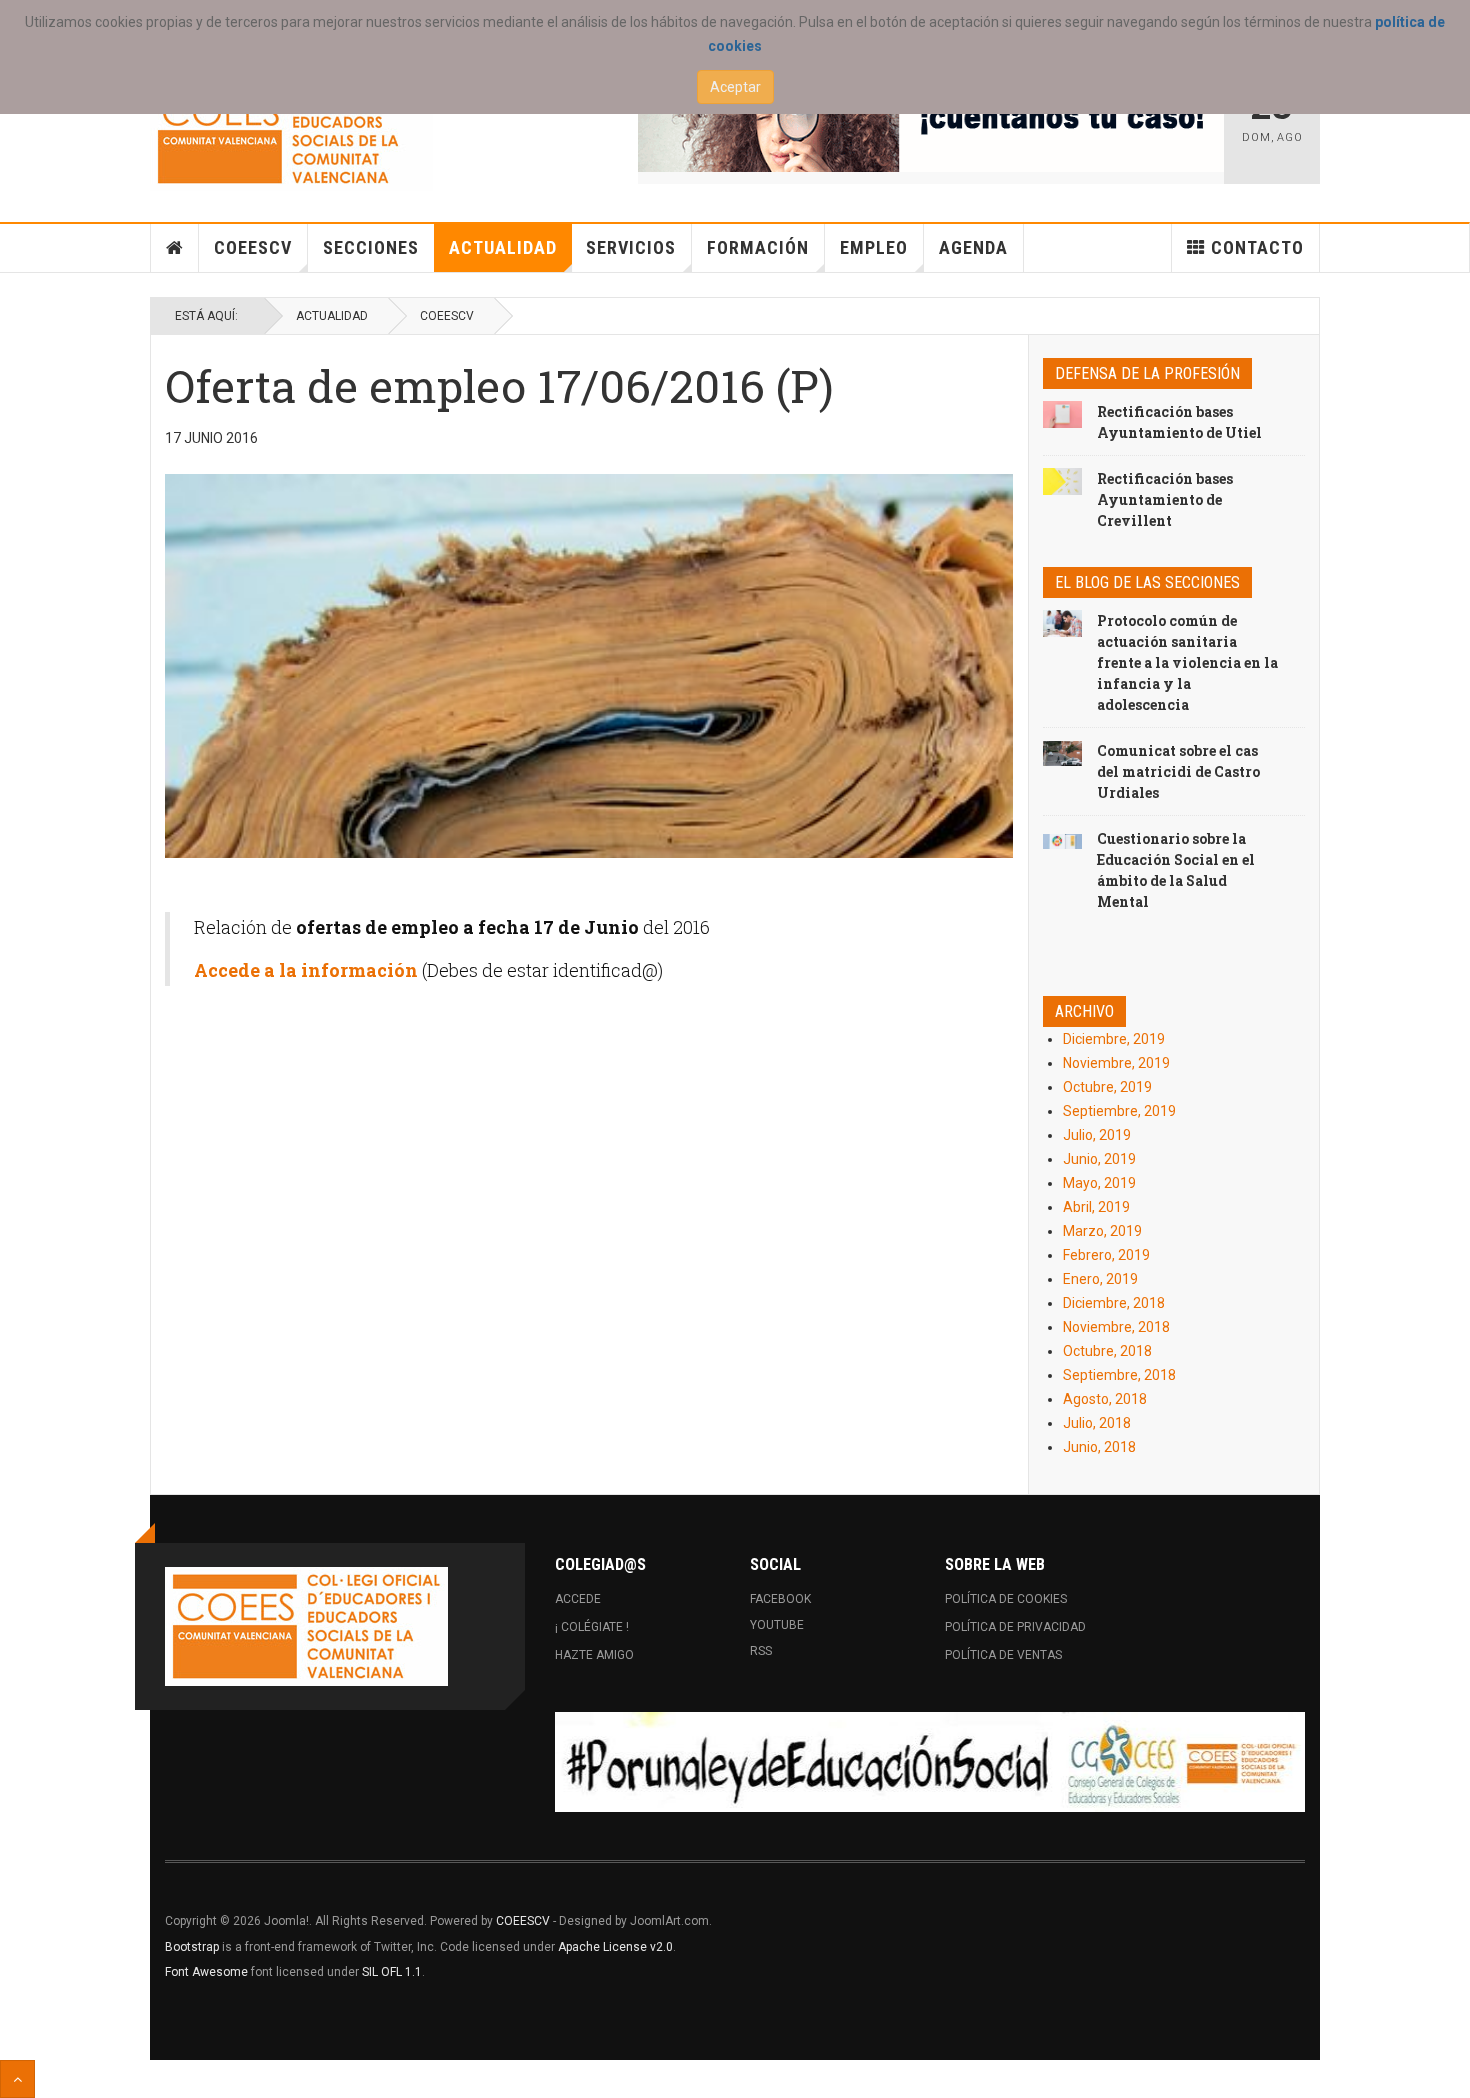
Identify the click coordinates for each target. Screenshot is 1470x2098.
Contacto (1257, 247)
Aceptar (735, 87)
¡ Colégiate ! (592, 1627)
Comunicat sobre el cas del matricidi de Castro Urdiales (1178, 771)
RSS (761, 1651)
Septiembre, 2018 (1119, 1375)
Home (175, 248)
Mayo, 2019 (1099, 1183)
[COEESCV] (291, 131)
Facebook (780, 1599)
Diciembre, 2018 (1114, 1303)
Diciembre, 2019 (1114, 1039)
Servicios (631, 247)
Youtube (777, 1625)
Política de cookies (1006, 1599)
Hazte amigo (594, 1655)
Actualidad (503, 247)
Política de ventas (1003, 1655)
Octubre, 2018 (1107, 1351)
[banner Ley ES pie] (930, 1762)
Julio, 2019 (1097, 1135)
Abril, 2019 (1096, 1207)
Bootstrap (192, 1947)
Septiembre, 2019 (1119, 1111)
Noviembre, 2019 (1116, 1063)
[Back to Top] (17, 2079)
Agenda (973, 247)
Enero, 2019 (1100, 1279)
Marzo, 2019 (1102, 1231)
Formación (758, 247)
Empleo (874, 247)
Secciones (371, 247)
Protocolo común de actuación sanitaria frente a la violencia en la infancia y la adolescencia (1187, 662)
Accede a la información (306, 970)
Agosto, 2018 (1105, 1399)
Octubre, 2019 (1107, 1087)
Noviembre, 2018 (1116, 1327)
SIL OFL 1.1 (392, 1972)
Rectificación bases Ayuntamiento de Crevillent (1165, 499)
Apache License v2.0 (615, 1947)
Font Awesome (206, 1972)
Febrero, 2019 (1106, 1255)
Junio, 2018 (1099, 1447)
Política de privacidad (1015, 1627)
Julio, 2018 (1097, 1423)
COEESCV (253, 247)
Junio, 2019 (1099, 1159)
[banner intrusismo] (931, 122)
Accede (578, 1599)
